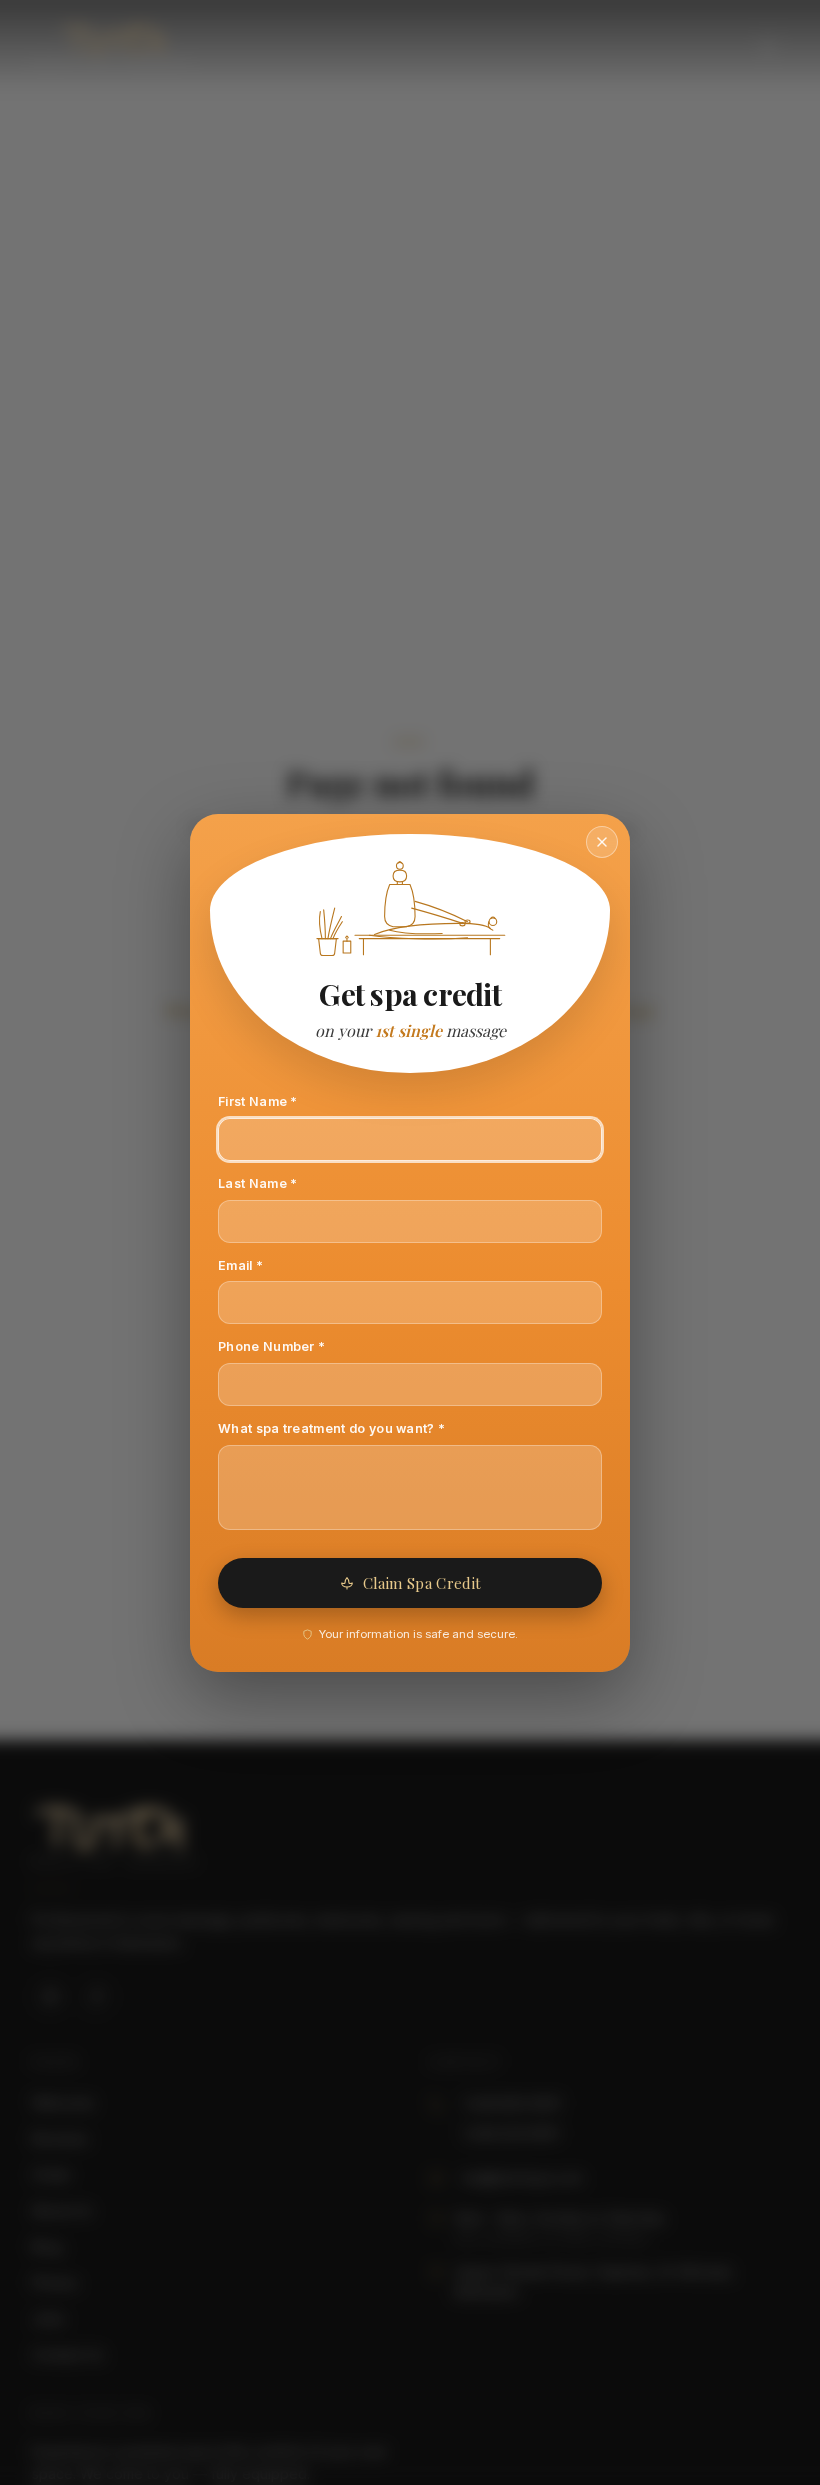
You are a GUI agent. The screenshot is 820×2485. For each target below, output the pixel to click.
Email (268, 1265)
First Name (285, 1101)
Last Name (285, 1183)
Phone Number (299, 1346)
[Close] (602, 842)
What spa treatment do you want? (359, 1428)
